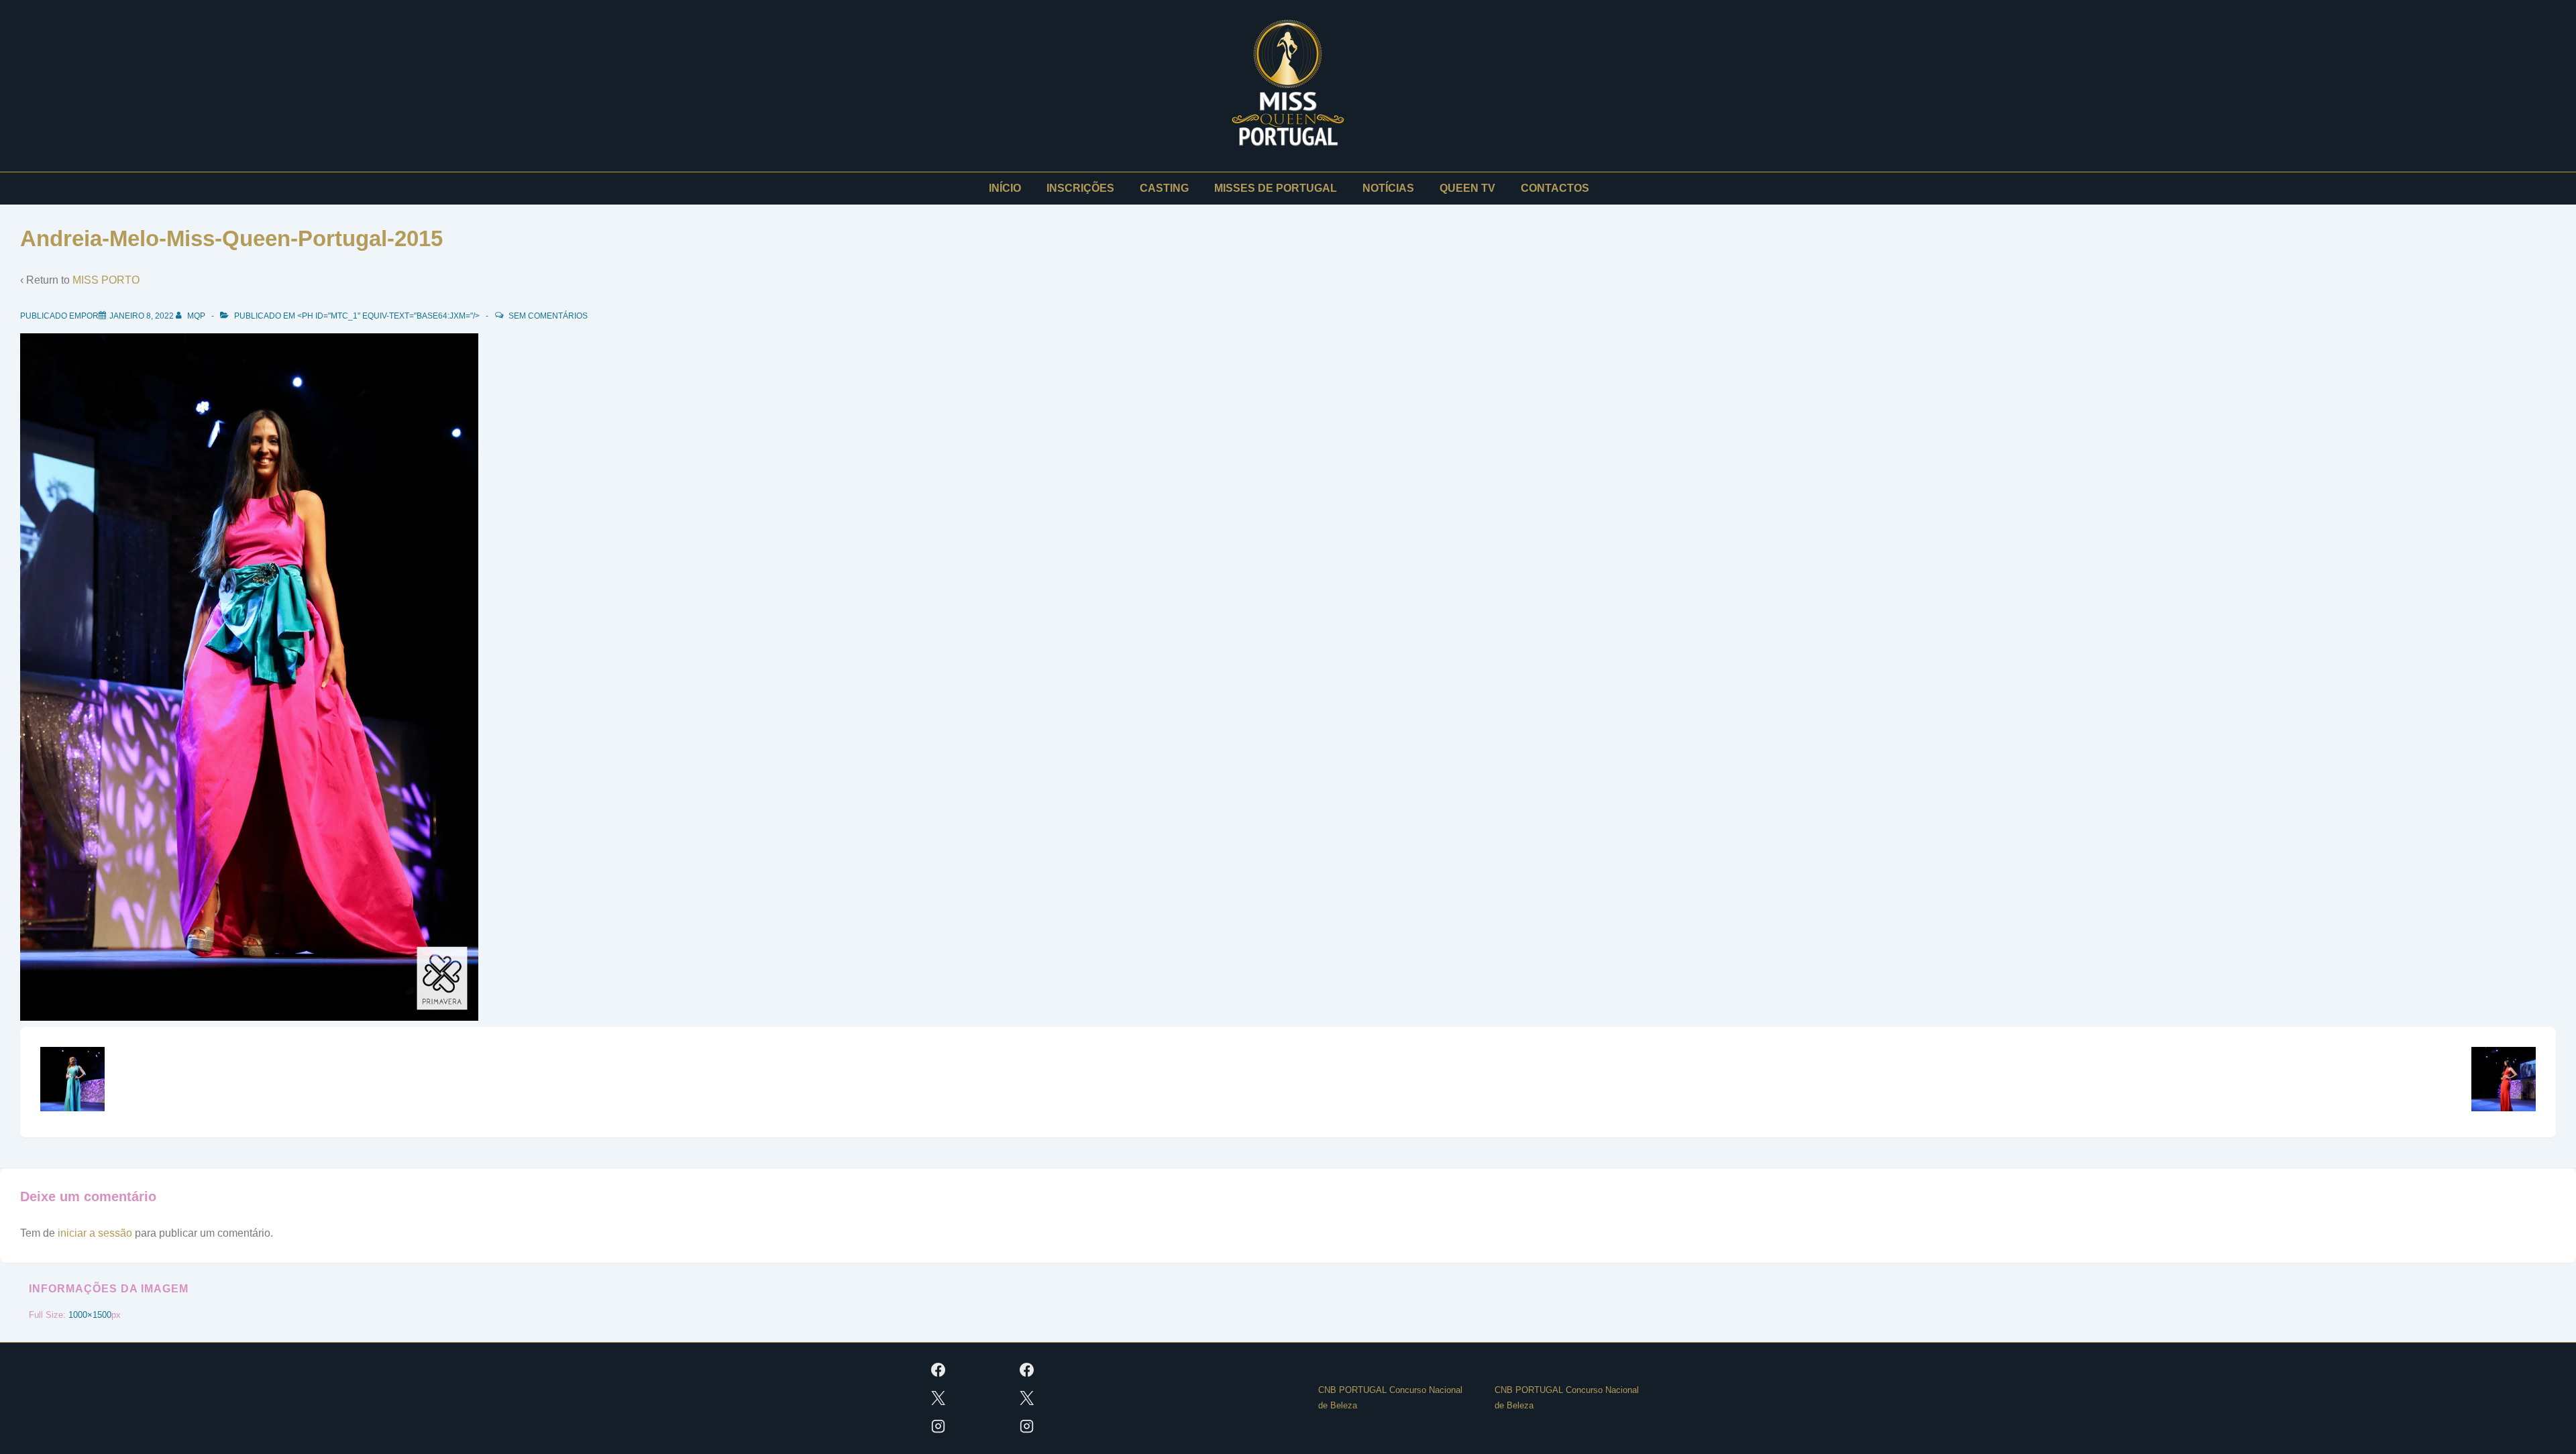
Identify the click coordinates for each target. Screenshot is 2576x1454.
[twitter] (938, 1398)
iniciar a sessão (95, 1233)
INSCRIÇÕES (1080, 188)
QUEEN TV (1467, 188)
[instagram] (938, 1427)
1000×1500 (90, 1315)
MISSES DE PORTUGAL (1276, 188)
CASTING (1164, 188)
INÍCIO (1005, 188)
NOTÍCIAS (1388, 188)
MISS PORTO (106, 280)
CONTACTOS (1555, 188)
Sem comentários (548, 316)
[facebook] (938, 1370)
